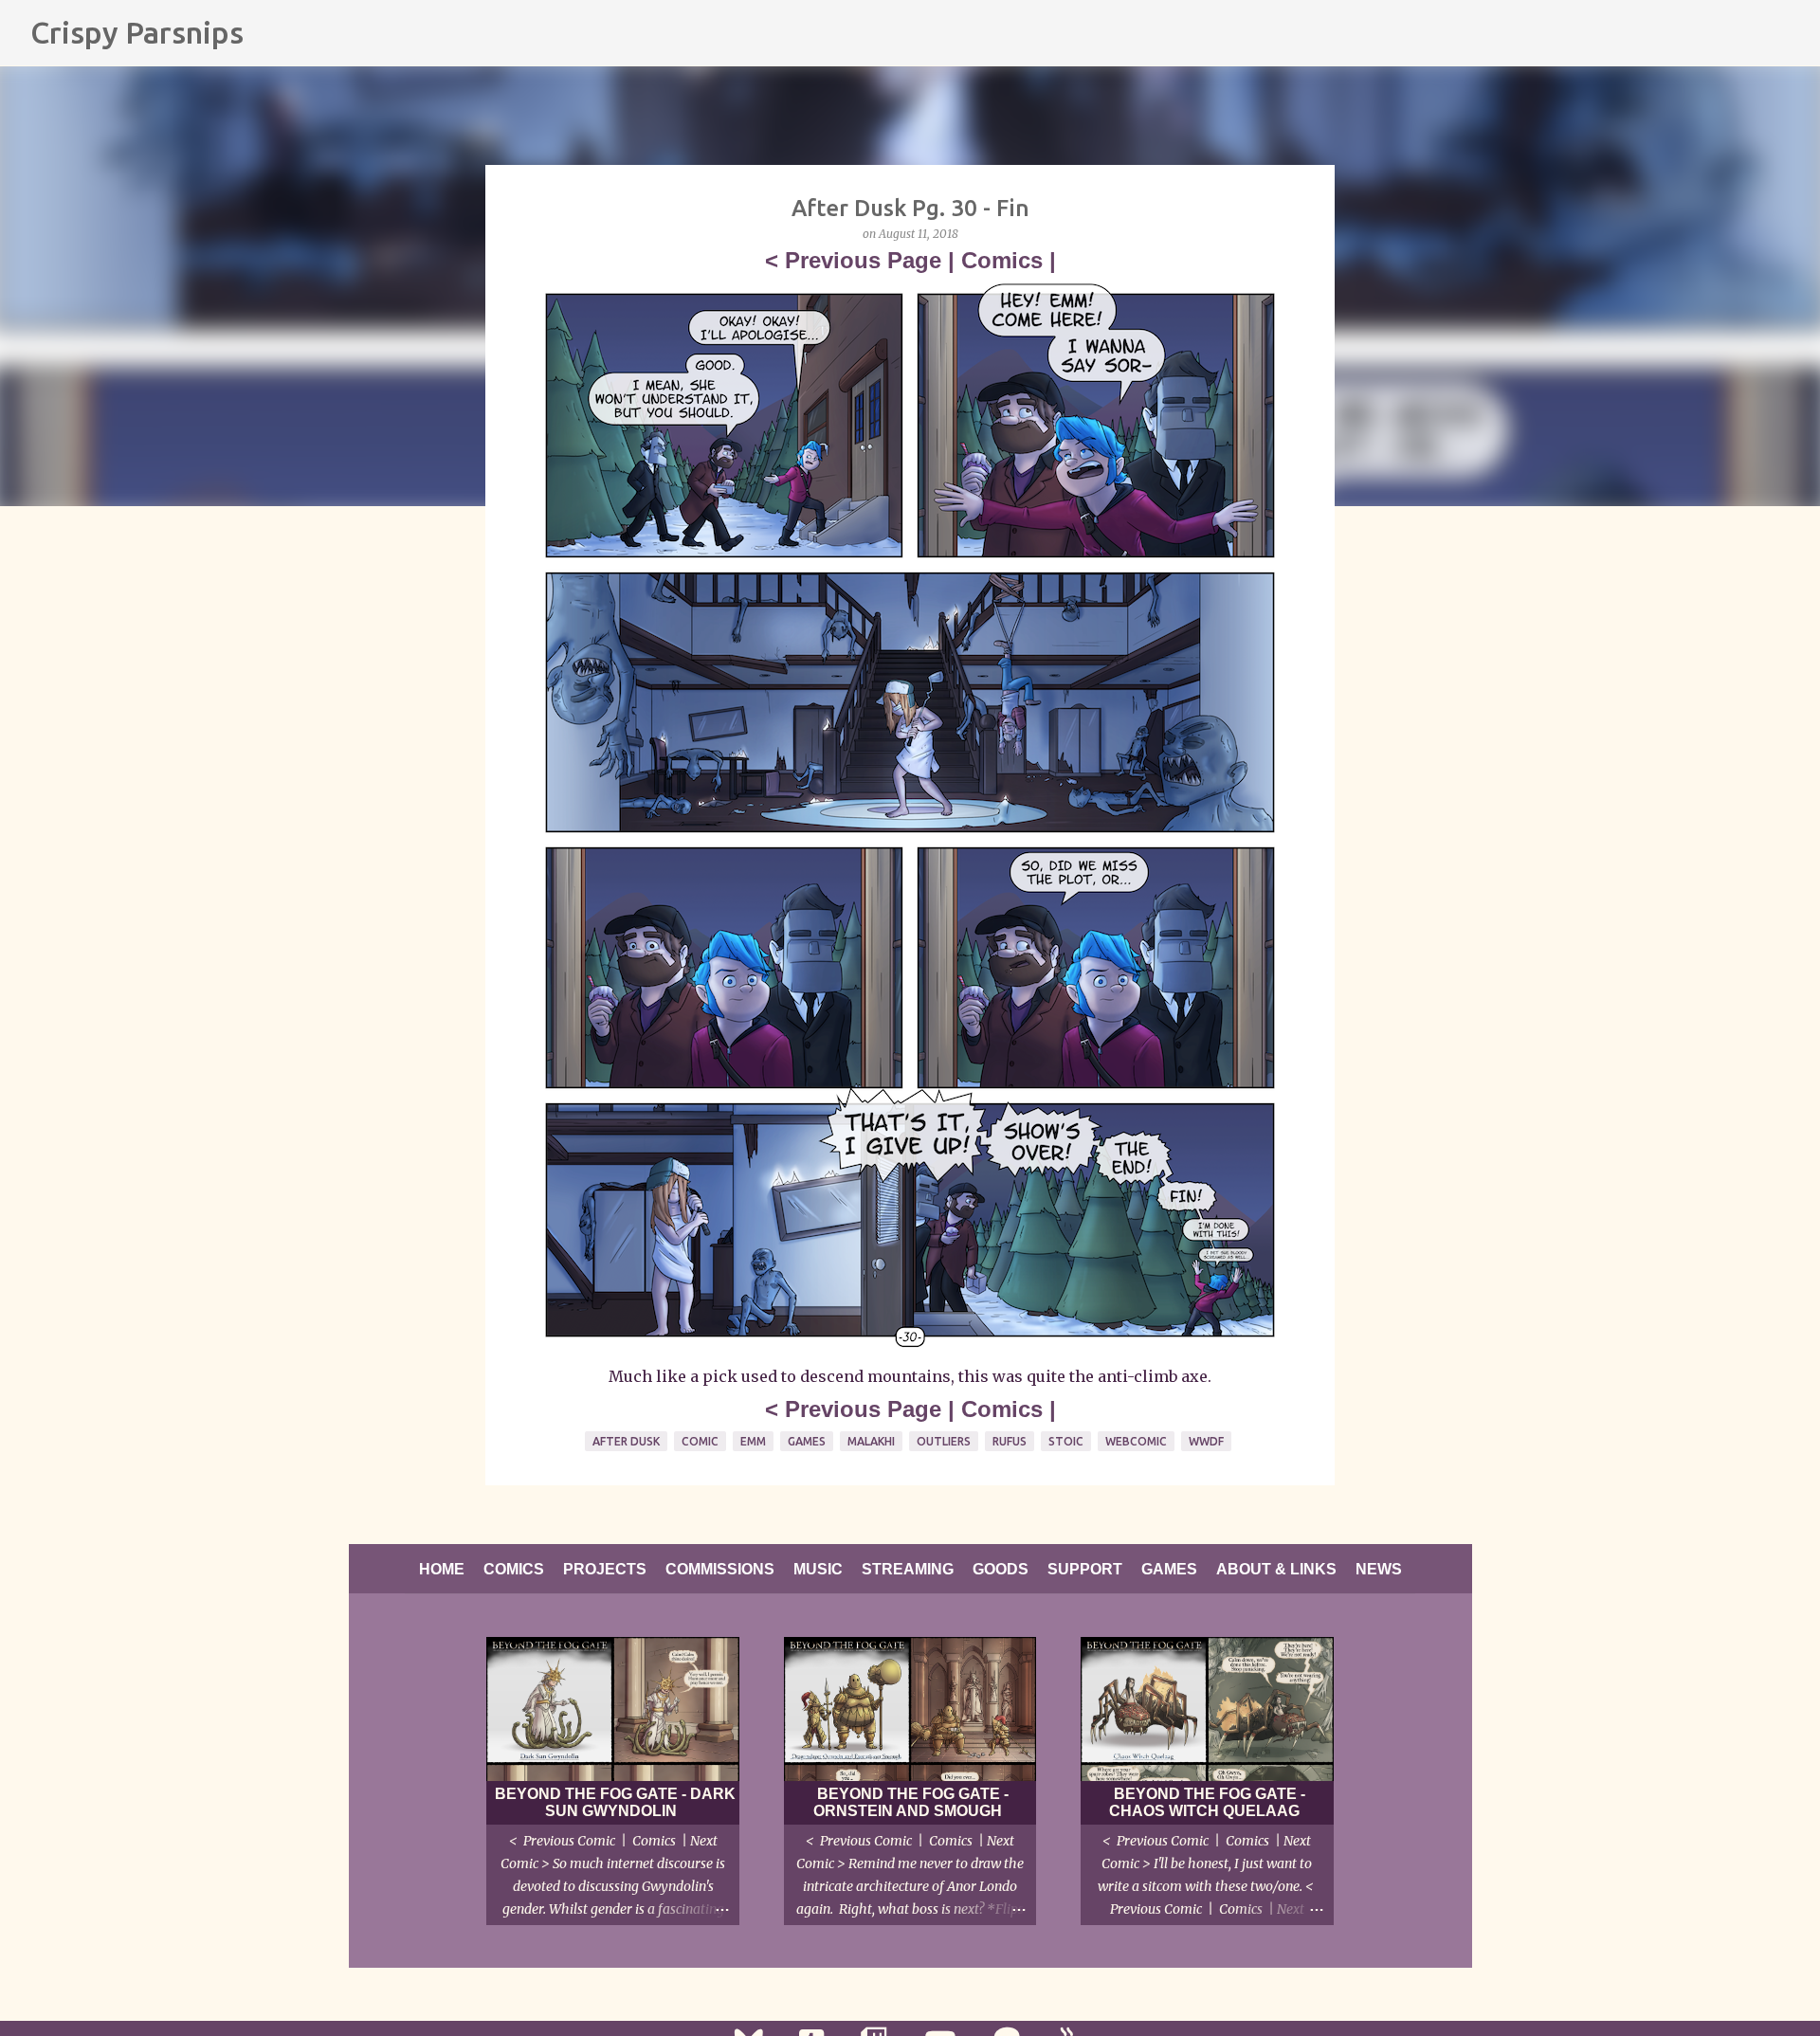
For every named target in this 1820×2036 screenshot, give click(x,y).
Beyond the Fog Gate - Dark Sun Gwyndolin (615, 1802)
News (1379, 1569)
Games (807, 1441)
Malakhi (871, 1441)
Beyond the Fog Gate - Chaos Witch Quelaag (1207, 1802)
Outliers (944, 1441)
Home (442, 1569)
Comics (1002, 260)
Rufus (1010, 1441)
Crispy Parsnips (137, 32)
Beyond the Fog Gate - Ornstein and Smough (911, 1802)
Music (818, 1569)
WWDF (1206, 1441)
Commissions (720, 1569)
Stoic (1066, 1441)
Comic (700, 1441)
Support (1085, 1569)
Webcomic (1136, 1441)
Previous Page (863, 260)
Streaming (908, 1569)
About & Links (1276, 1569)
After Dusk (626, 1441)
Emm (753, 1441)
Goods (1001, 1569)
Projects (605, 1569)
